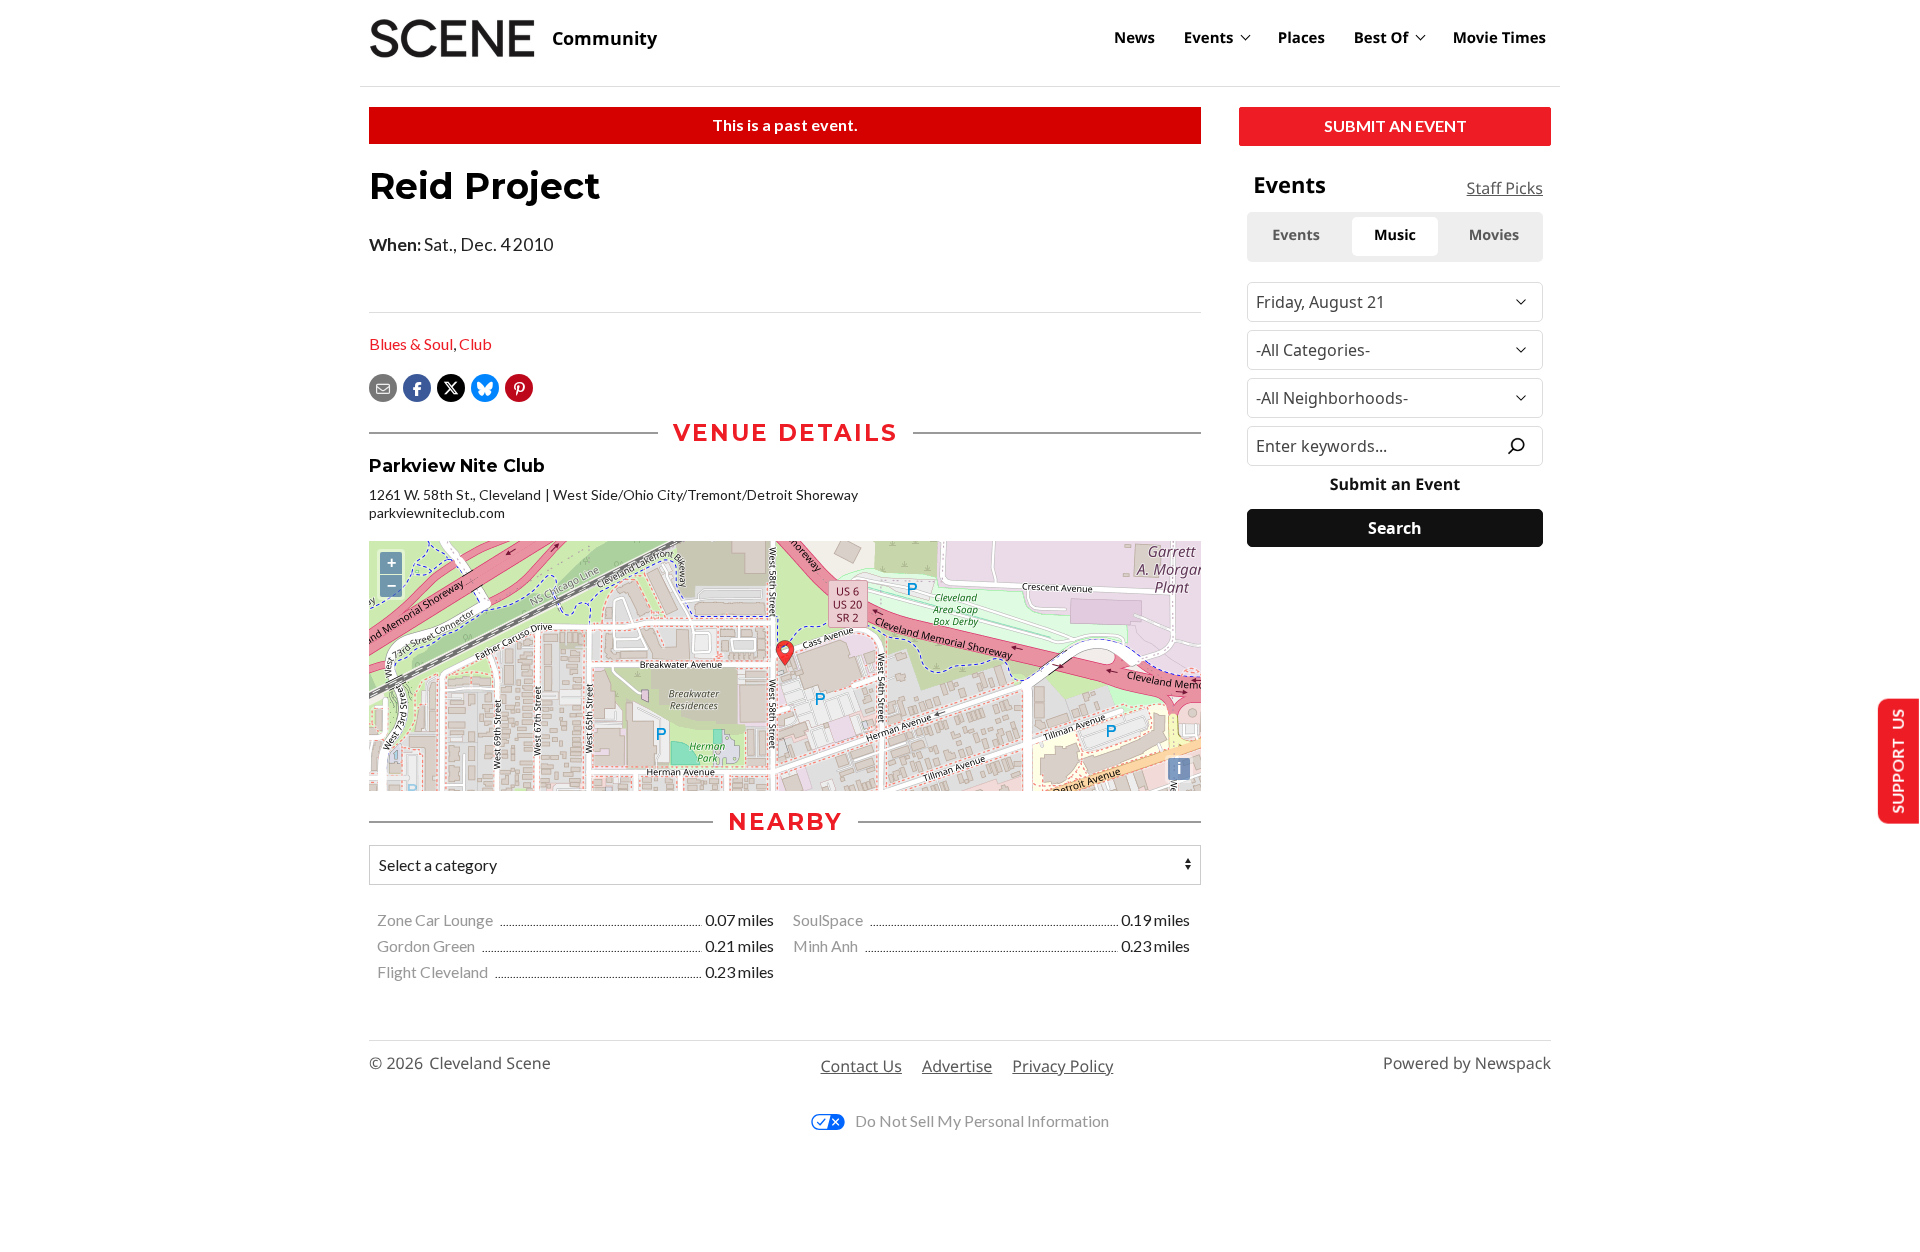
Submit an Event (1395, 125)
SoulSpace (829, 919)
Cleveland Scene (490, 1063)
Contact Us (861, 1066)
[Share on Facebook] (417, 385)
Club (475, 343)
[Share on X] (451, 385)
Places (1301, 38)
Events (1209, 38)
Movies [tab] (1494, 235)
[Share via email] (383, 385)
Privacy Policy (1062, 1066)
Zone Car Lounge (436, 919)
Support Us (1896, 761)
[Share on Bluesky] (485, 385)
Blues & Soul (411, 343)
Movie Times (1499, 38)
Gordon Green (427, 945)
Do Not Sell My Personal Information (982, 1120)
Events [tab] (1296, 235)
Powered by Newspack (1467, 1063)
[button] (519, 385)
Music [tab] (1395, 235)
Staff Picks (1505, 188)
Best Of (1381, 38)
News (1134, 38)
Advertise (957, 1066)
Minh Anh (827, 945)
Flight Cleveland (434, 971)
